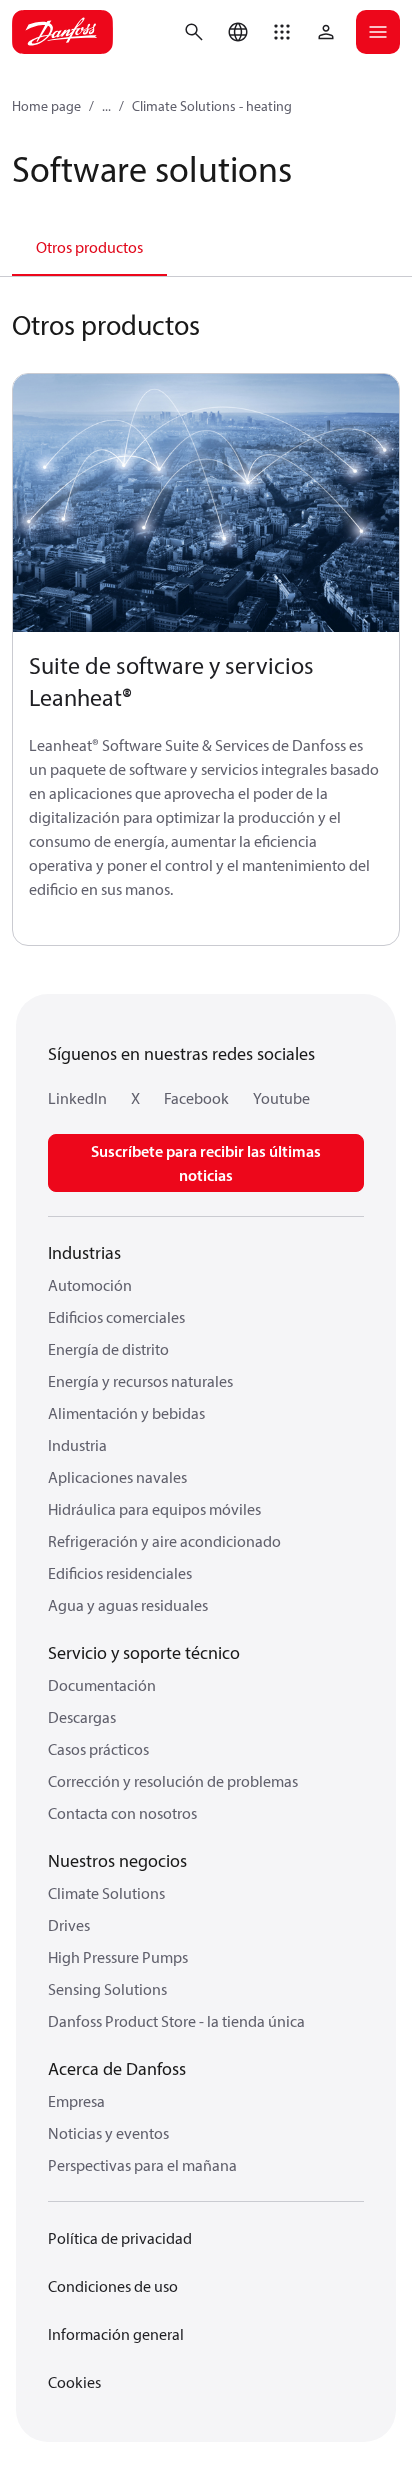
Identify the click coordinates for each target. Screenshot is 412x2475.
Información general (116, 2334)
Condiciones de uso (113, 2286)
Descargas (82, 1717)
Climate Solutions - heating (212, 106)
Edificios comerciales (116, 1317)
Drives (69, 1925)
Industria (77, 1445)
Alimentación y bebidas (126, 1413)
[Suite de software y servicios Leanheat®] (206, 503)
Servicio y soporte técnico (144, 1652)
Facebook (196, 1098)
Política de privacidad (120, 2238)
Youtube (281, 1098)
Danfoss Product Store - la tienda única (176, 2021)
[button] (282, 32)
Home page (46, 106)
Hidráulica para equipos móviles (154, 1509)
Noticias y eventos (108, 2133)
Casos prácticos (98, 1749)
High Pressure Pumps (118, 1957)
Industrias (84, 1252)
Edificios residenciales (120, 1573)
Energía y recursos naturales (140, 1381)
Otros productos (89, 247)
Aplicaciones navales (117, 1477)
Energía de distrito (108, 1349)
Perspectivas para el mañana (142, 2165)
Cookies (74, 2382)
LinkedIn (77, 1098)
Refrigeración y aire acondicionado (164, 1541)
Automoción (90, 1285)
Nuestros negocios (117, 1860)
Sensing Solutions (107, 1989)
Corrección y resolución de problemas (173, 1781)
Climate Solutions (106, 1893)
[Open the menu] (378, 32)
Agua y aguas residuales (128, 1605)
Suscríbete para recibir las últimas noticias (206, 1163)
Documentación (102, 1685)
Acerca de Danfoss (117, 2068)
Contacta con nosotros (122, 1813)
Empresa (76, 2101)
